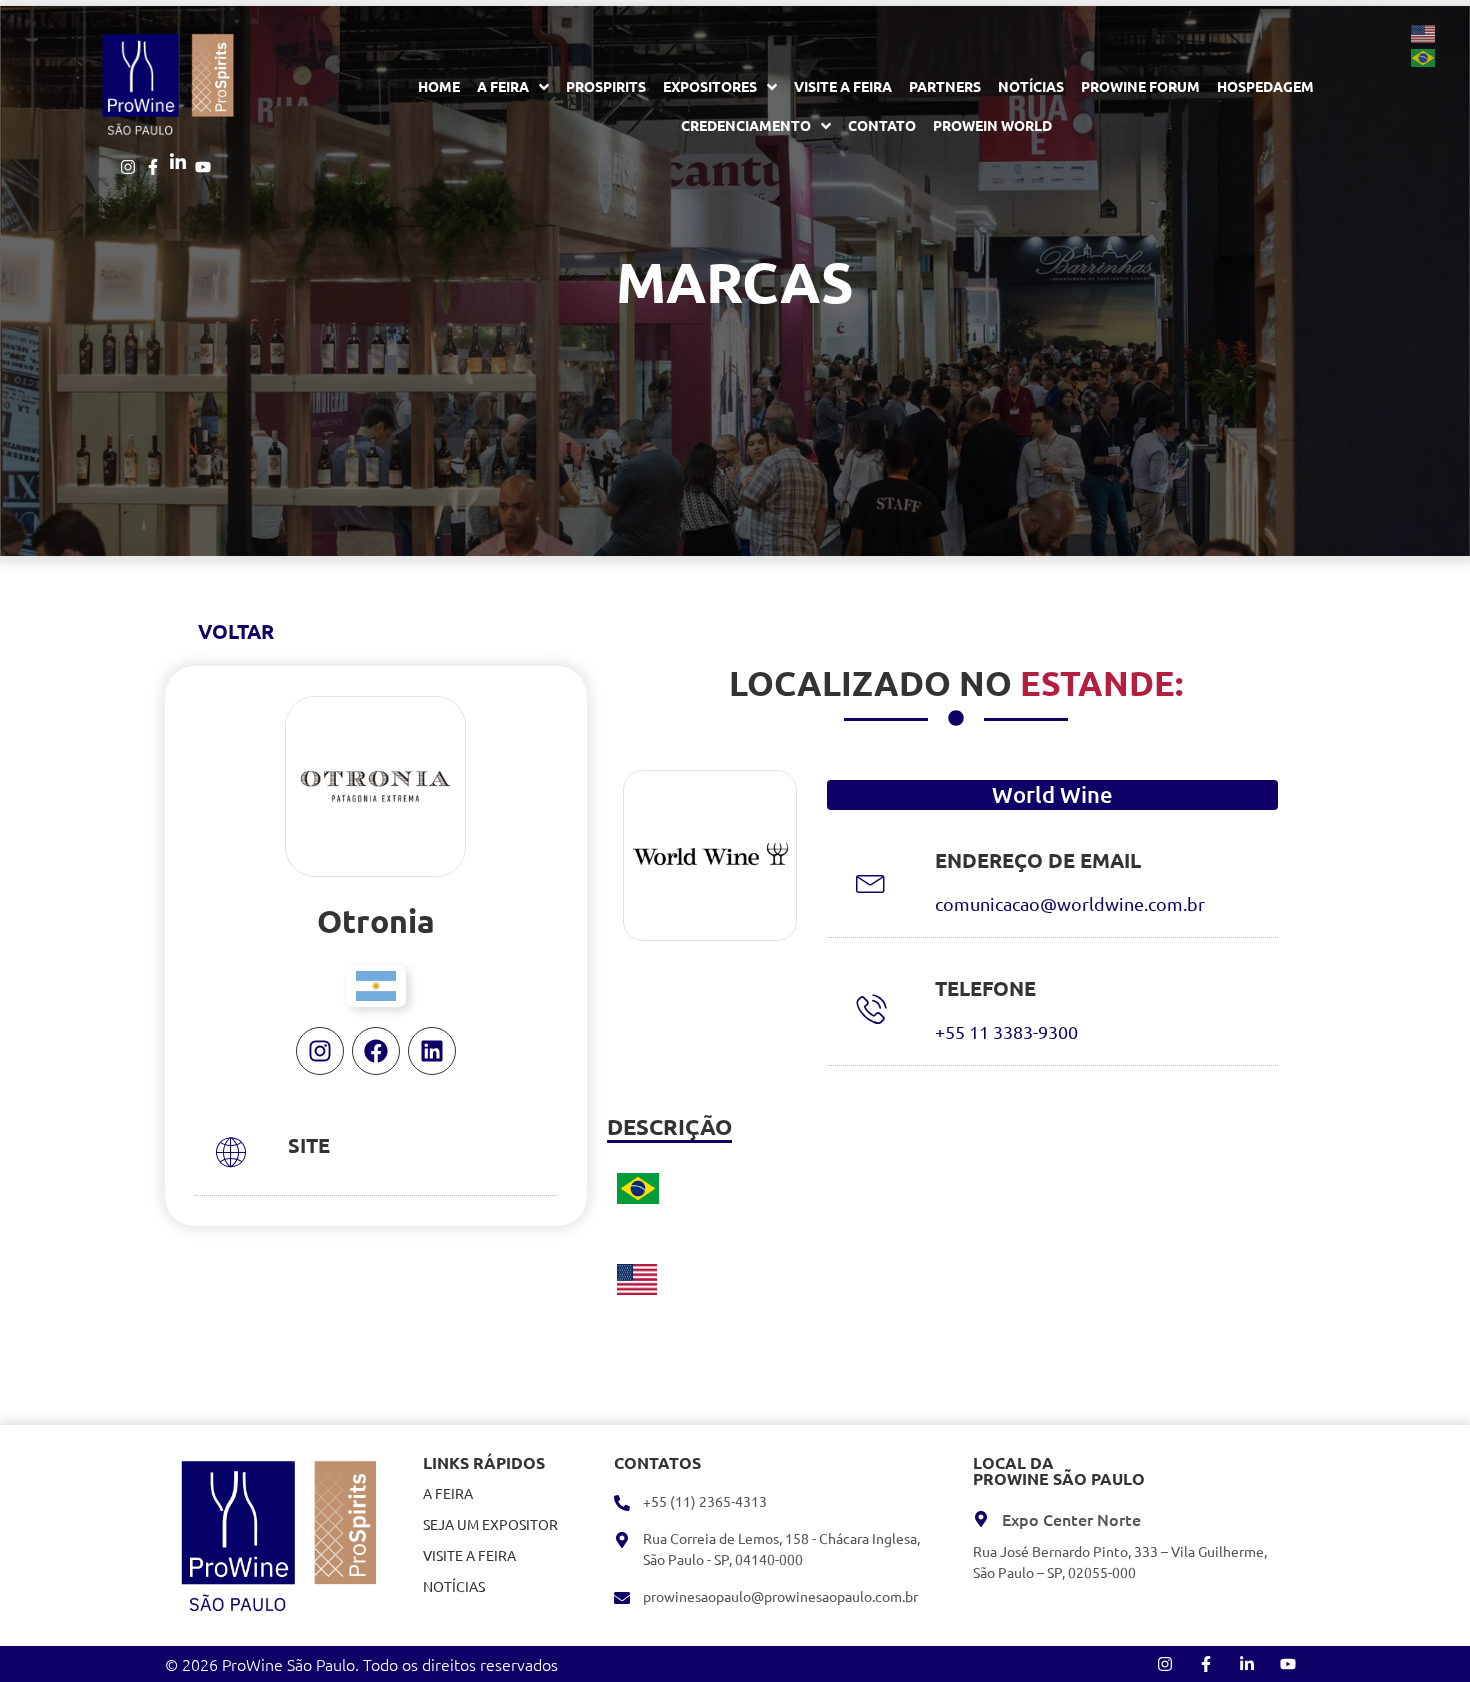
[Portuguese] (1424, 56)
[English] (1424, 32)
